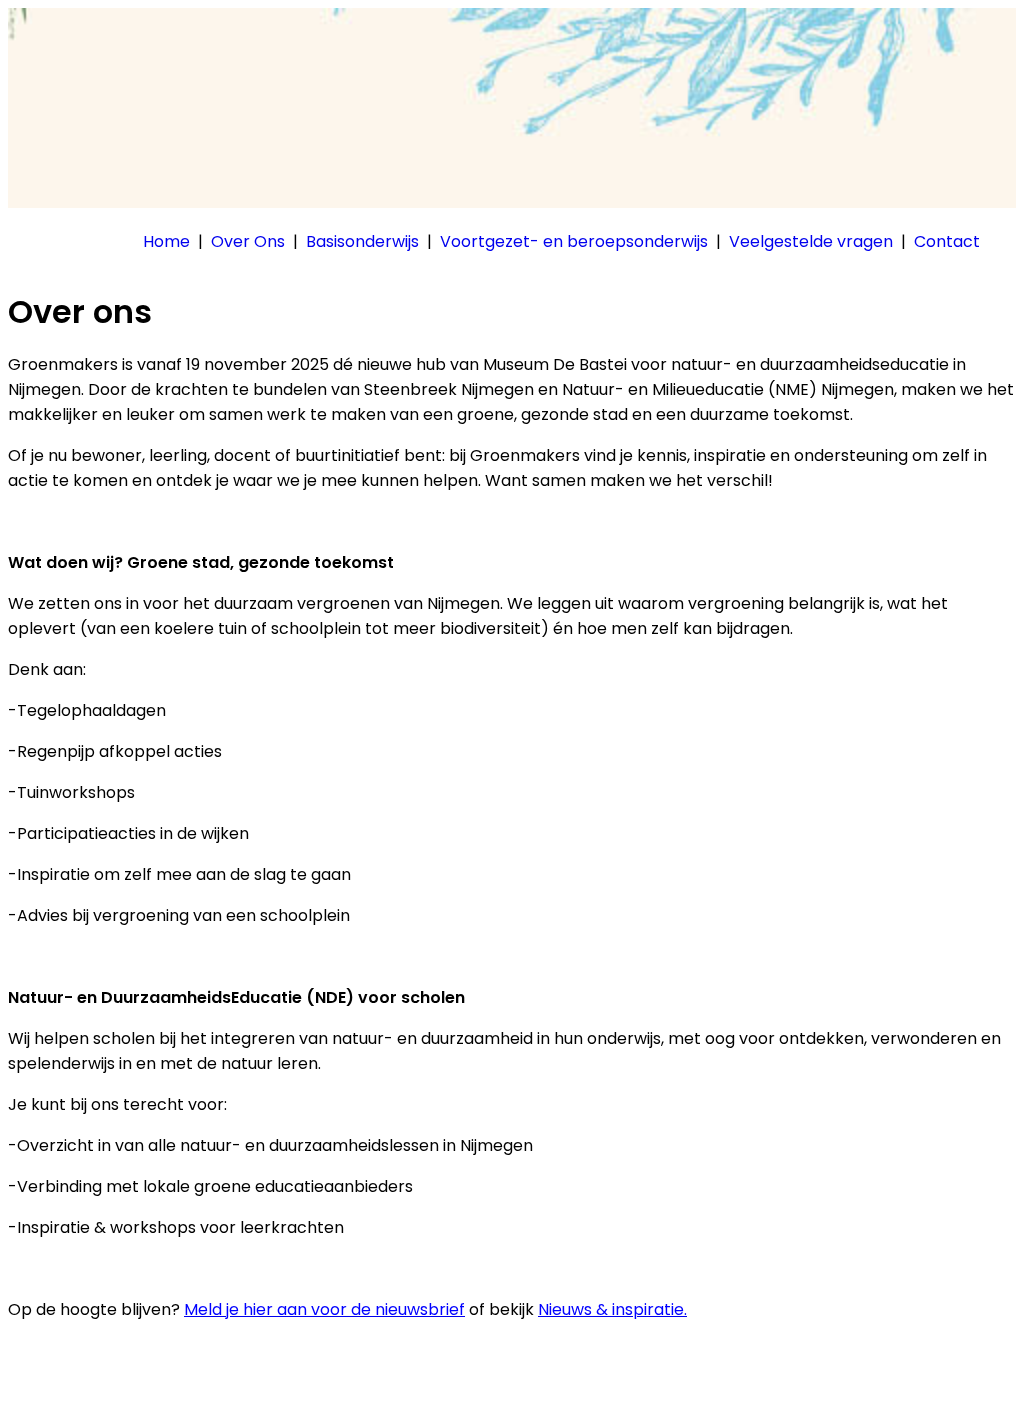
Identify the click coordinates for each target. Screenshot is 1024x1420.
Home (166, 241)
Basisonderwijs (362, 241)
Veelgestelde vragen (811, 241)
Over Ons (248, 241)
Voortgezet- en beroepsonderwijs (574, 241)
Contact (947, 241)
